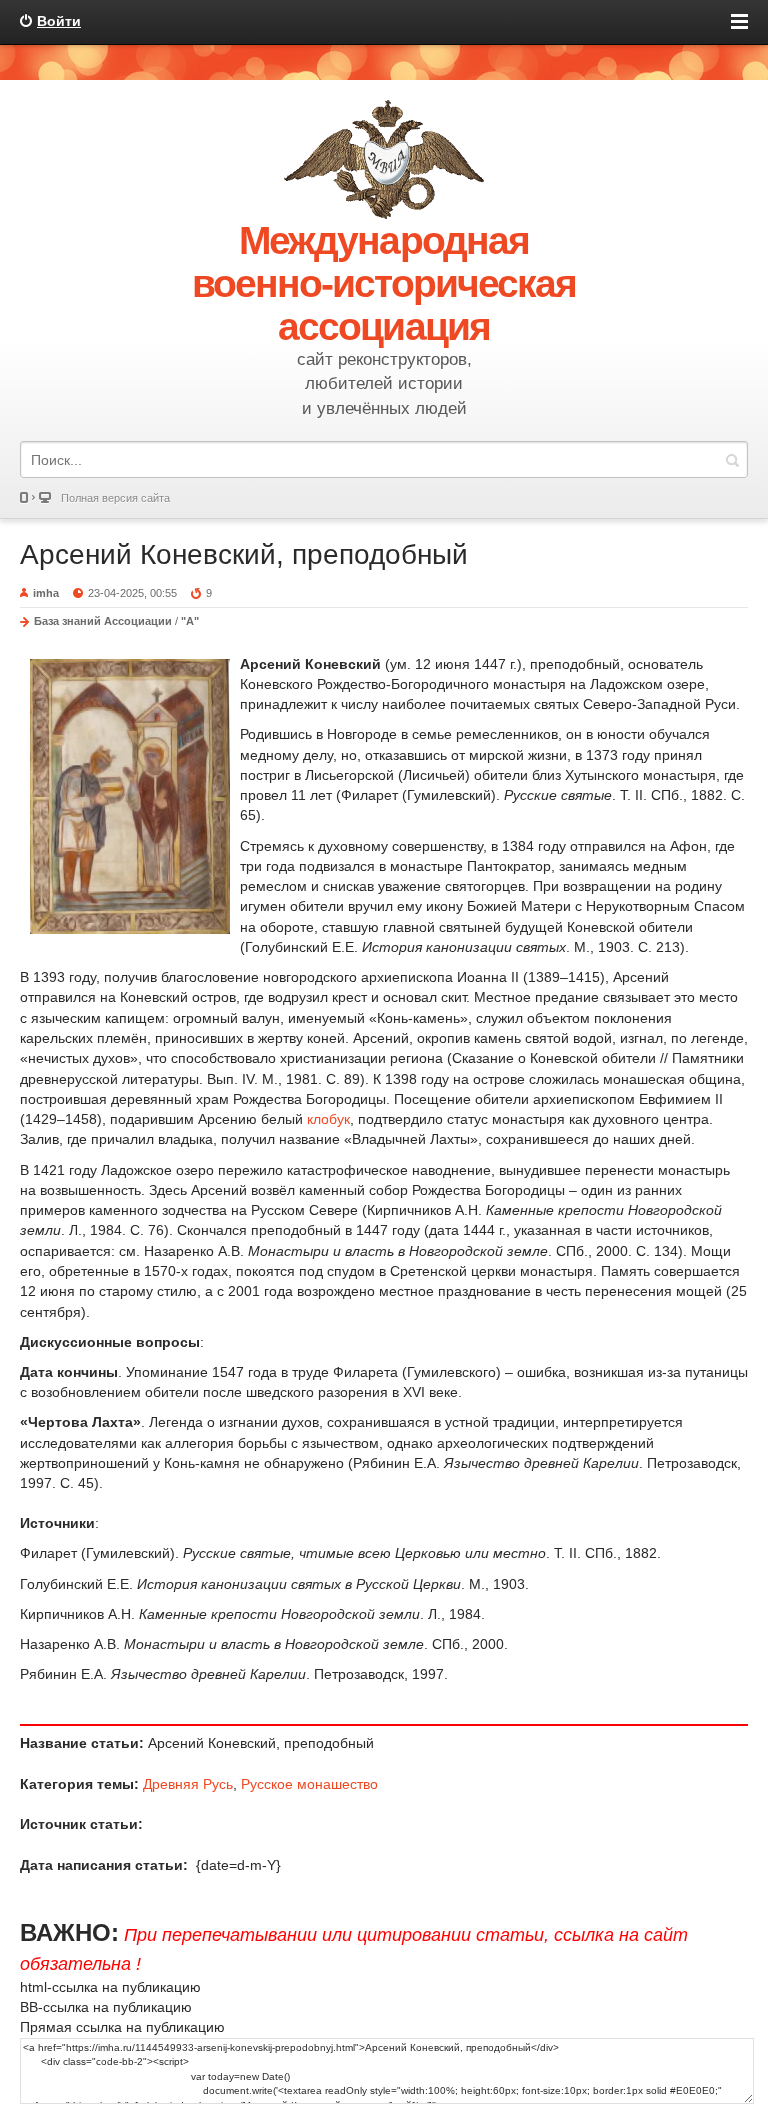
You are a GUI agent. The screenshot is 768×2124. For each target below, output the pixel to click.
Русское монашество (309, 1784)
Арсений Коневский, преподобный (244, 554)
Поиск (732, 459)
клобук (328, 1119)
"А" (190, 621)
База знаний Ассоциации (103, 621)
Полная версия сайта (115, 498)
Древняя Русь (188, 1784)
